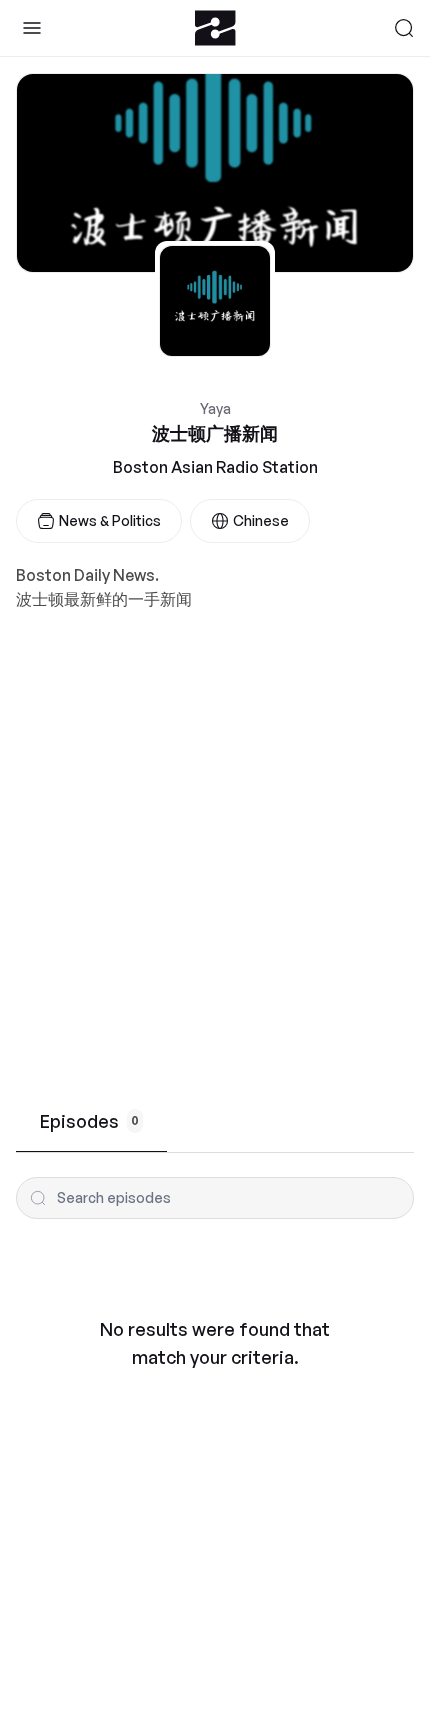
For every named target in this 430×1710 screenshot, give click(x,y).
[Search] (404, 28)
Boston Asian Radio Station (215, 467)
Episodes (89, 1121)
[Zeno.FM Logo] (215, 28)
